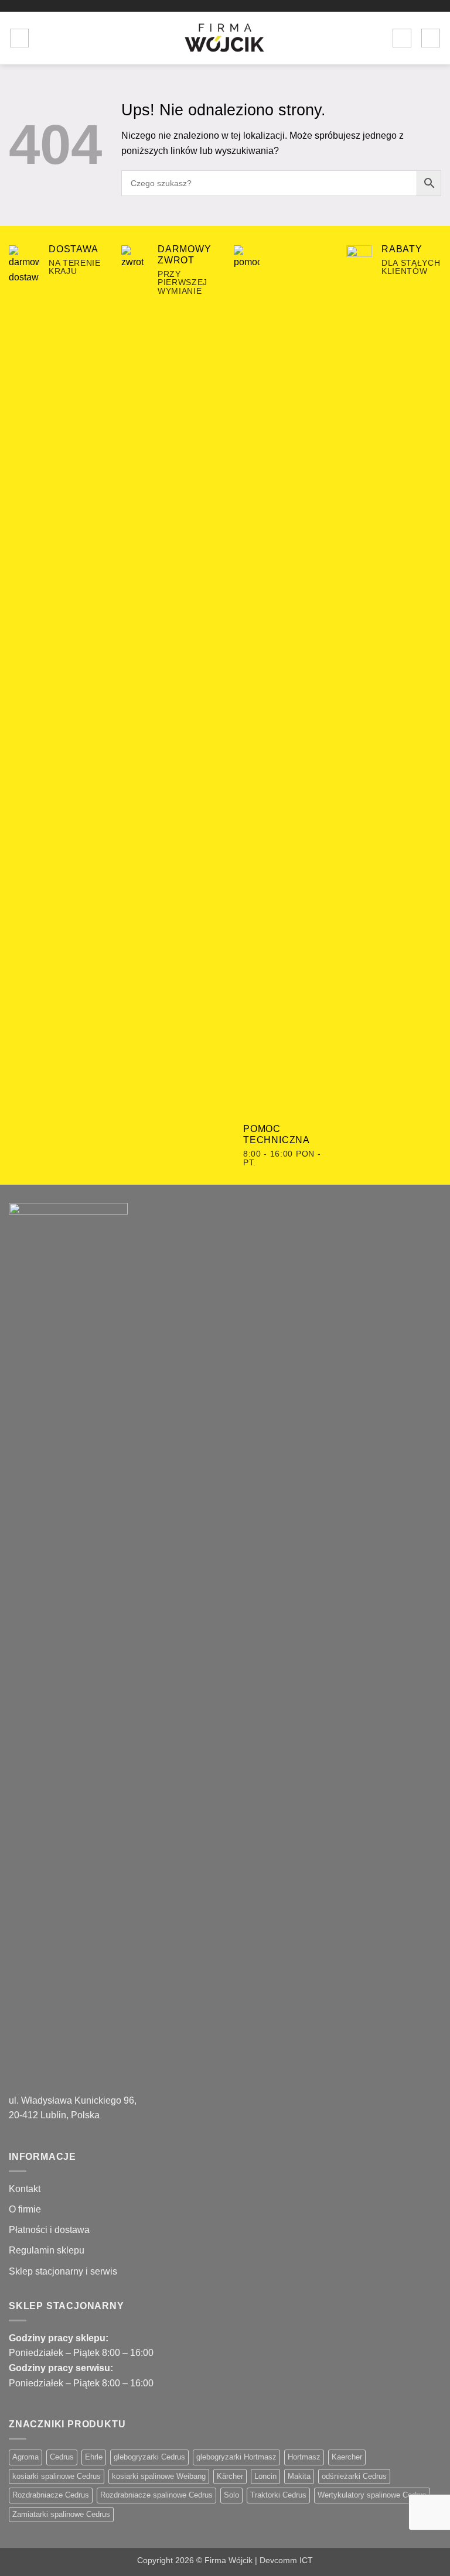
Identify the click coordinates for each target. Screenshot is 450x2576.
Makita (299, 2476)
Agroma (25, 2457)
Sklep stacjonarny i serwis (63, 2271)
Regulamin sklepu (47, 2250)
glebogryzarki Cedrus (149, 2457)
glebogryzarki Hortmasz (236, 2457)
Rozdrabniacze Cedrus (51, 2495)
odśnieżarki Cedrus (354, 2476)
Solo (231, 2495)
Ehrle (94, 2457)
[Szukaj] (42, 38)
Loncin (265, 2476)
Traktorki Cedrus (278, 2495)
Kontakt (25, 2189)
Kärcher (230, 2476)
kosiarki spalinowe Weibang (159, 2476)
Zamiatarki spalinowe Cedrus (61, 2514)
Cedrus (62, 2457)
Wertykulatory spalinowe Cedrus (372, 2495)
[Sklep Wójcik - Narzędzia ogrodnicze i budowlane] (225, 38)
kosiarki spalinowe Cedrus (57, 2476)
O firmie (25, 2209)
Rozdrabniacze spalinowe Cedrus (156, 2495)
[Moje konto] (402, 38)
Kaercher (347, 2457)
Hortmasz (304, 2457)
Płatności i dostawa (49, 2230)
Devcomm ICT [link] (286, 2560)
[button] (19, 38)
